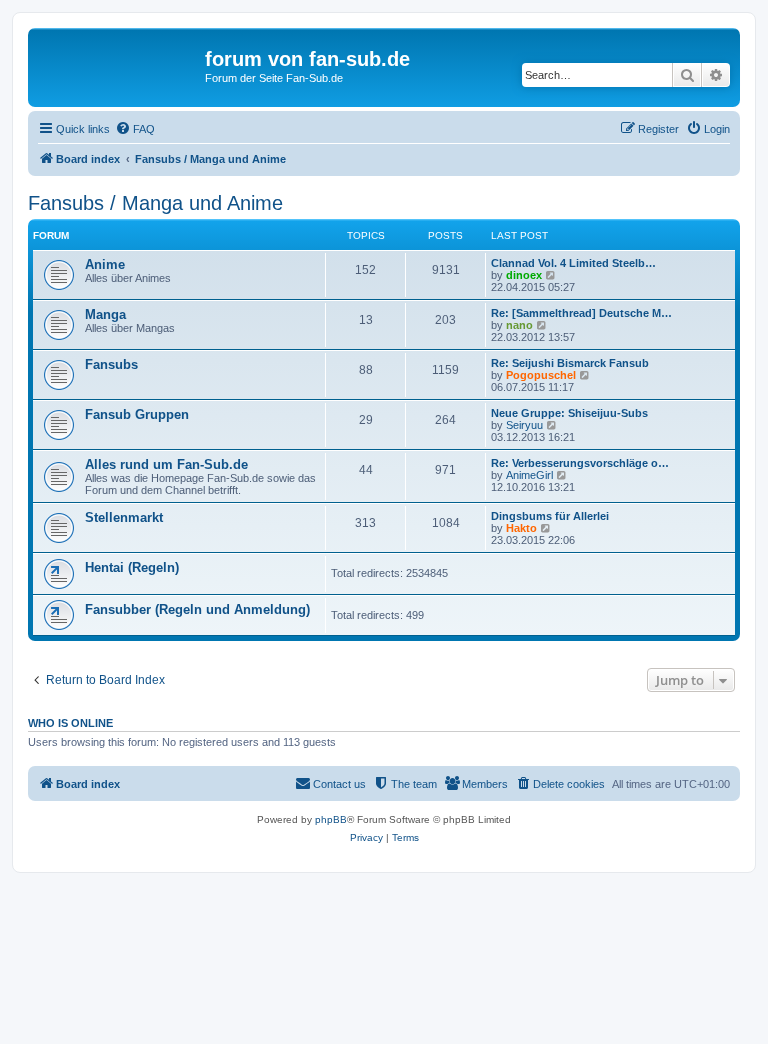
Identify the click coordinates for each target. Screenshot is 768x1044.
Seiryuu (524, 425)
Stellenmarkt (124, 517)
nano (519, 325)
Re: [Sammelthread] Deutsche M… (581, 313)
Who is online (70, 723)
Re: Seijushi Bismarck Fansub (570, 363)
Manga (105, 314)
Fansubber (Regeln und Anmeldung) (197, 609)
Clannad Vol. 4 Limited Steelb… (573, 263)
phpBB (331, 819)
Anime (105, 264)
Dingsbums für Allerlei (550, 516)
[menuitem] (135, 129)
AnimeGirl (529, 475)
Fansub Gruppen (137, 414)
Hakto (521, 528)
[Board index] (119, 65)
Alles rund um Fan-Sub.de (166, 464)
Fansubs (111, 364)
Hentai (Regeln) (132, 567)
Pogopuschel (541, 375)
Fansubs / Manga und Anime (155, 203)
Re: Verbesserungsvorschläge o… (580, 463)
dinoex (524, 275)
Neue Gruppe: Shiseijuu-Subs (569, 413)
